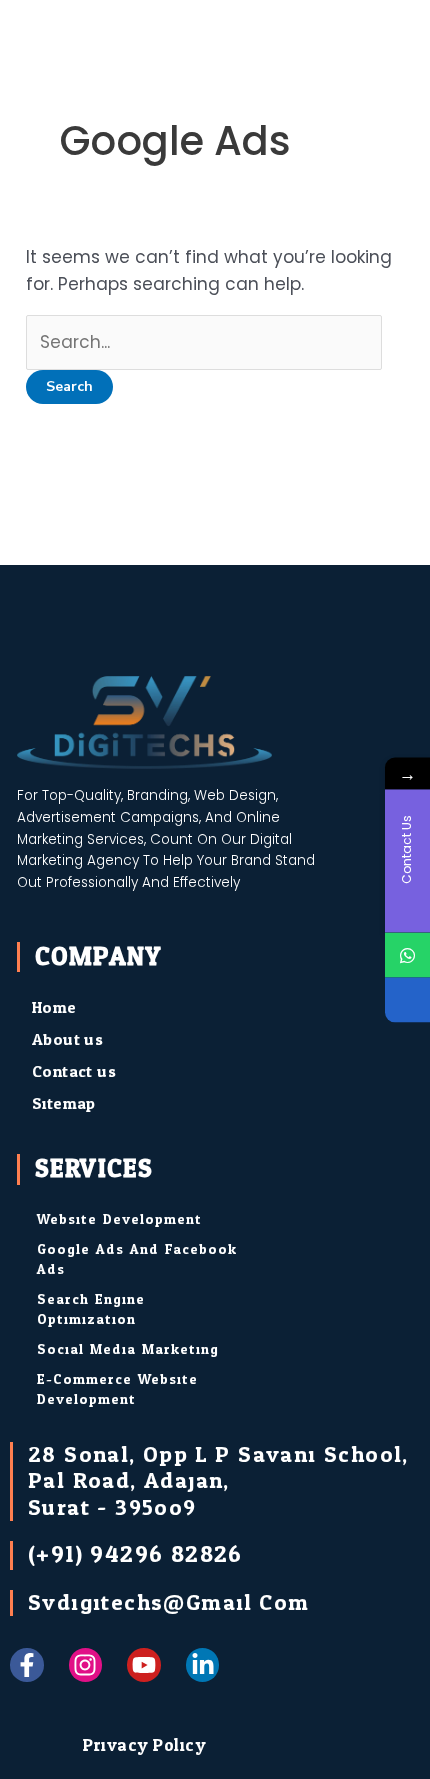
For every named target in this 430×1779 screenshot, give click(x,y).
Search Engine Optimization (91, 1309)
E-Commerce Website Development (117, 1389)
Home (54, 1007)
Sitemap (64, 1103)
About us (67, 1039)
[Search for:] (204, 342)
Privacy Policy (144, 1745)
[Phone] (407, 999)
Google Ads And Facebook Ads (137, 1259)
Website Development (119, 1219)
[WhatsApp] (407, 954)
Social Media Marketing (128, 1349)
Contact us (74, 1071)
